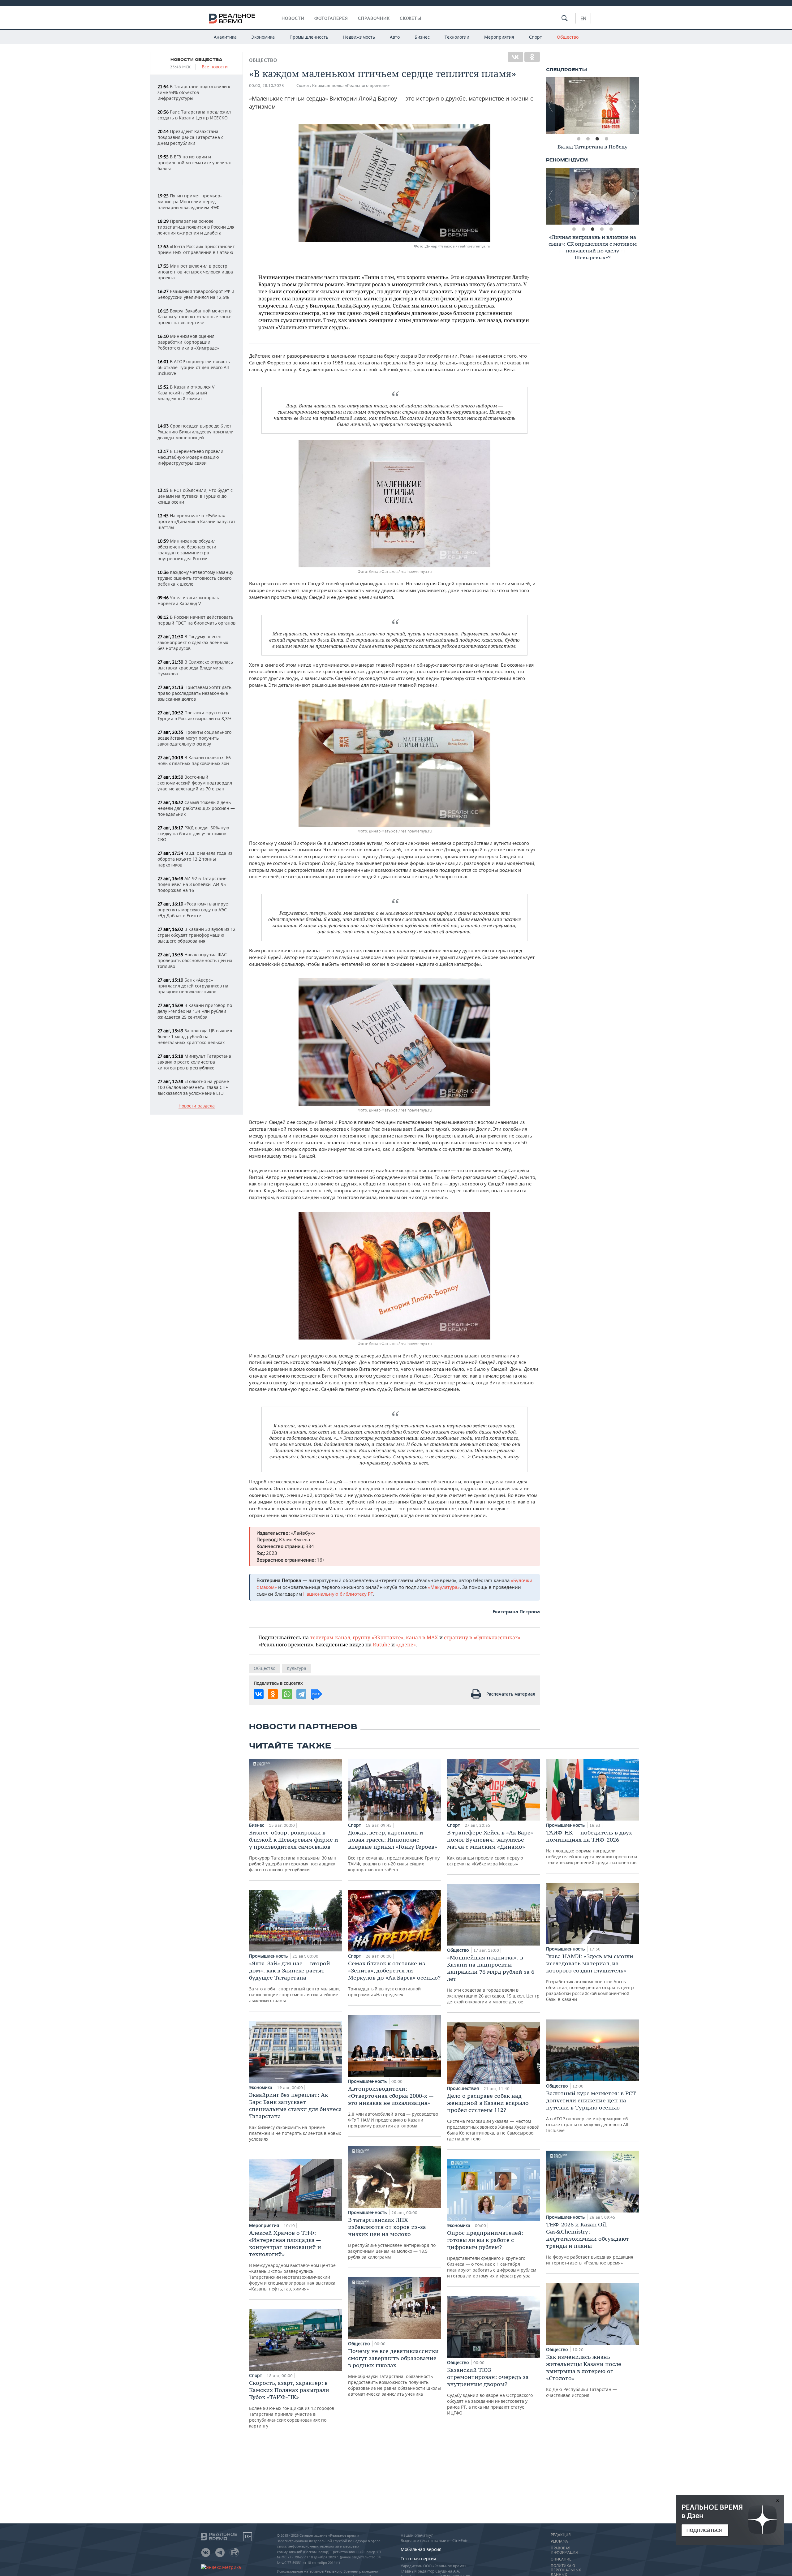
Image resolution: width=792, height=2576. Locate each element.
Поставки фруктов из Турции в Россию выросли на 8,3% (194, 716)
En (583, 18)
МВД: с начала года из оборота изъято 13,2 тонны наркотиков (195, 859)
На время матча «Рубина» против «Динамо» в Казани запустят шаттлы (196, 521)
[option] (592, 106)
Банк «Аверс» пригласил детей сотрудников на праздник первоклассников (193, 986)
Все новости (215, 67)
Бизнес (422, 37)
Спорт (536, 37)
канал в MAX (422, 1637)
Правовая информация (564, 2550)
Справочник (374, 18)
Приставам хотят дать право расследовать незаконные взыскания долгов (194, 693)
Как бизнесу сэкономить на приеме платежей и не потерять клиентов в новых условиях (295, 2117)
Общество (568, 37)
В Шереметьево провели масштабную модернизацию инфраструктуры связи (190, 457)
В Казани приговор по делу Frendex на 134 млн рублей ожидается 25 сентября (195, 1011)
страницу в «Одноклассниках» (482, 1637)
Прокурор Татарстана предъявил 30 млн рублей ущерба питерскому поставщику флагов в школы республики (294, 1851)
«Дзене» (406, 1644)
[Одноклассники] (532, 57)
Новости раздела (197, 1106)
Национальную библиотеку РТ (338, 1594)
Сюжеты (411, 18)
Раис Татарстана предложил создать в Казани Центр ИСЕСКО (194, 115)
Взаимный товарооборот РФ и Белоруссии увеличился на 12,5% (196, 294)
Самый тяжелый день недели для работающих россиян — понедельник (196, 808)
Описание (561, 2559)
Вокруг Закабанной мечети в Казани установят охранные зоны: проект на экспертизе (194, 317)
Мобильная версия (421, 2549)
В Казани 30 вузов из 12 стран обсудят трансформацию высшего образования (196, 935)
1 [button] (579, 139)
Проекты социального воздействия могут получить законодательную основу (194, 738)
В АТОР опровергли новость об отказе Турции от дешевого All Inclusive (194, 367)
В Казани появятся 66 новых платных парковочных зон (194, 760)
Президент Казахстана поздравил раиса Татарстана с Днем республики (190, 137)
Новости (293, 18)
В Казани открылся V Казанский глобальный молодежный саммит (186, 393)
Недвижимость (359, 37)
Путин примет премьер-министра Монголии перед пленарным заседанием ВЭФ (190, 202)
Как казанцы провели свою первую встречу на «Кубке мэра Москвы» (490, 1848)
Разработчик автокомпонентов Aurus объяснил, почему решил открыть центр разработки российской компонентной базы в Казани (590, 1977)
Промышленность (309, 37)
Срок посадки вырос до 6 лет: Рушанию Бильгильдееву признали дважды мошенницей (196, 432)
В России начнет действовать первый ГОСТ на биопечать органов (196, 620)
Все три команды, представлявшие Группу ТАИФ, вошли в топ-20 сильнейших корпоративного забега (394, 1851)
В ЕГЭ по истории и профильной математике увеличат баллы (195, 163)
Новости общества (196, 60)
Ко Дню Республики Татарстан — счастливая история (584, 2376)
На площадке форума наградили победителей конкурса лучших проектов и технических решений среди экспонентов (592, 1847)
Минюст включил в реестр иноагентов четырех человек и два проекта (195, 272)
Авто (395, 37)
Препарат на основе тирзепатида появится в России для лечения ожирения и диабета (196, 227)
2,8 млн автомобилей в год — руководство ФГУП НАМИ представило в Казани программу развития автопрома (393, 2107)
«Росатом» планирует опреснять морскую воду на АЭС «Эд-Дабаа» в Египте (194, 910)
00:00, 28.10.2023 (267, 86)
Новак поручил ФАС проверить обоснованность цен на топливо (195, 960)
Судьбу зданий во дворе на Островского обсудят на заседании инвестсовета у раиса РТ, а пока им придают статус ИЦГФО (490, 2391)
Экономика (263, 37)
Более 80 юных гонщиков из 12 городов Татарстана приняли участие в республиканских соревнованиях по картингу (292, 2404)
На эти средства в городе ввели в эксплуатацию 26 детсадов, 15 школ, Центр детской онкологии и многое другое (493, 1979)
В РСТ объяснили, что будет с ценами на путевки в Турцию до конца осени (195, 496)
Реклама (559, 2541)
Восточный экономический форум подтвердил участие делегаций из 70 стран (195, 783)
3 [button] (597, 139)
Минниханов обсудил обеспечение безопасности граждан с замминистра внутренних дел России (187, 550)
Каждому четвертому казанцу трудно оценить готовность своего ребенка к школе (195, 578)
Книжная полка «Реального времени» (351, 86)
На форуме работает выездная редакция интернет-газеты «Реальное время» (590, 2243)
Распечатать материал (511, 1694)
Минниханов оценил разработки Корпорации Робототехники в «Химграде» (188, 342)
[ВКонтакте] (515, 57)
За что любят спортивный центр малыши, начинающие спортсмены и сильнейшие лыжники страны (295, 1982)
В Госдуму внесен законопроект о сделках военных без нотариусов (193, 642)
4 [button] (606, 139)
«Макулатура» (444, 1587)
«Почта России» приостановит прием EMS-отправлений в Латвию (196, 249)
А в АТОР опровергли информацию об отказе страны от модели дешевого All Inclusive (591, 2112)
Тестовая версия (418, 2559)
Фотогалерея (331, 18)
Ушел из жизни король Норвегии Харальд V (188, 600)
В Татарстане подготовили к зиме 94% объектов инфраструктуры (194, 92)
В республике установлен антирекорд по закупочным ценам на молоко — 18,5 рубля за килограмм (392, 2238)
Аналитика (225, 37)
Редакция (561, 2535)
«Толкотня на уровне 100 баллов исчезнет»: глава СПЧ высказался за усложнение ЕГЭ (193, 1087)
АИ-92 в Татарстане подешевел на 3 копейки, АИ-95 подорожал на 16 (192, 884)
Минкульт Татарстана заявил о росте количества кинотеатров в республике (194, 1062)
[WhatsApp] (287, 1694)
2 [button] (588, 139)
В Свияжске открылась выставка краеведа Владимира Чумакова (195, 668)
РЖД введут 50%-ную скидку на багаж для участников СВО (193, 834)
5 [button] (611, 229)
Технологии (457, 37)
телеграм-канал (330, 1637)
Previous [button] (551, 106)
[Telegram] (301, 1694)
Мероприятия (499, 37)
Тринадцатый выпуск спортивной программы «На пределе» (394, 1979)
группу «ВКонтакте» (378, 1637)
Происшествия (464, 2088)
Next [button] (634, 106)
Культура (297, 1668)
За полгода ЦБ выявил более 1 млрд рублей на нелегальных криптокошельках (195, 1036)
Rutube (381, 1644)
